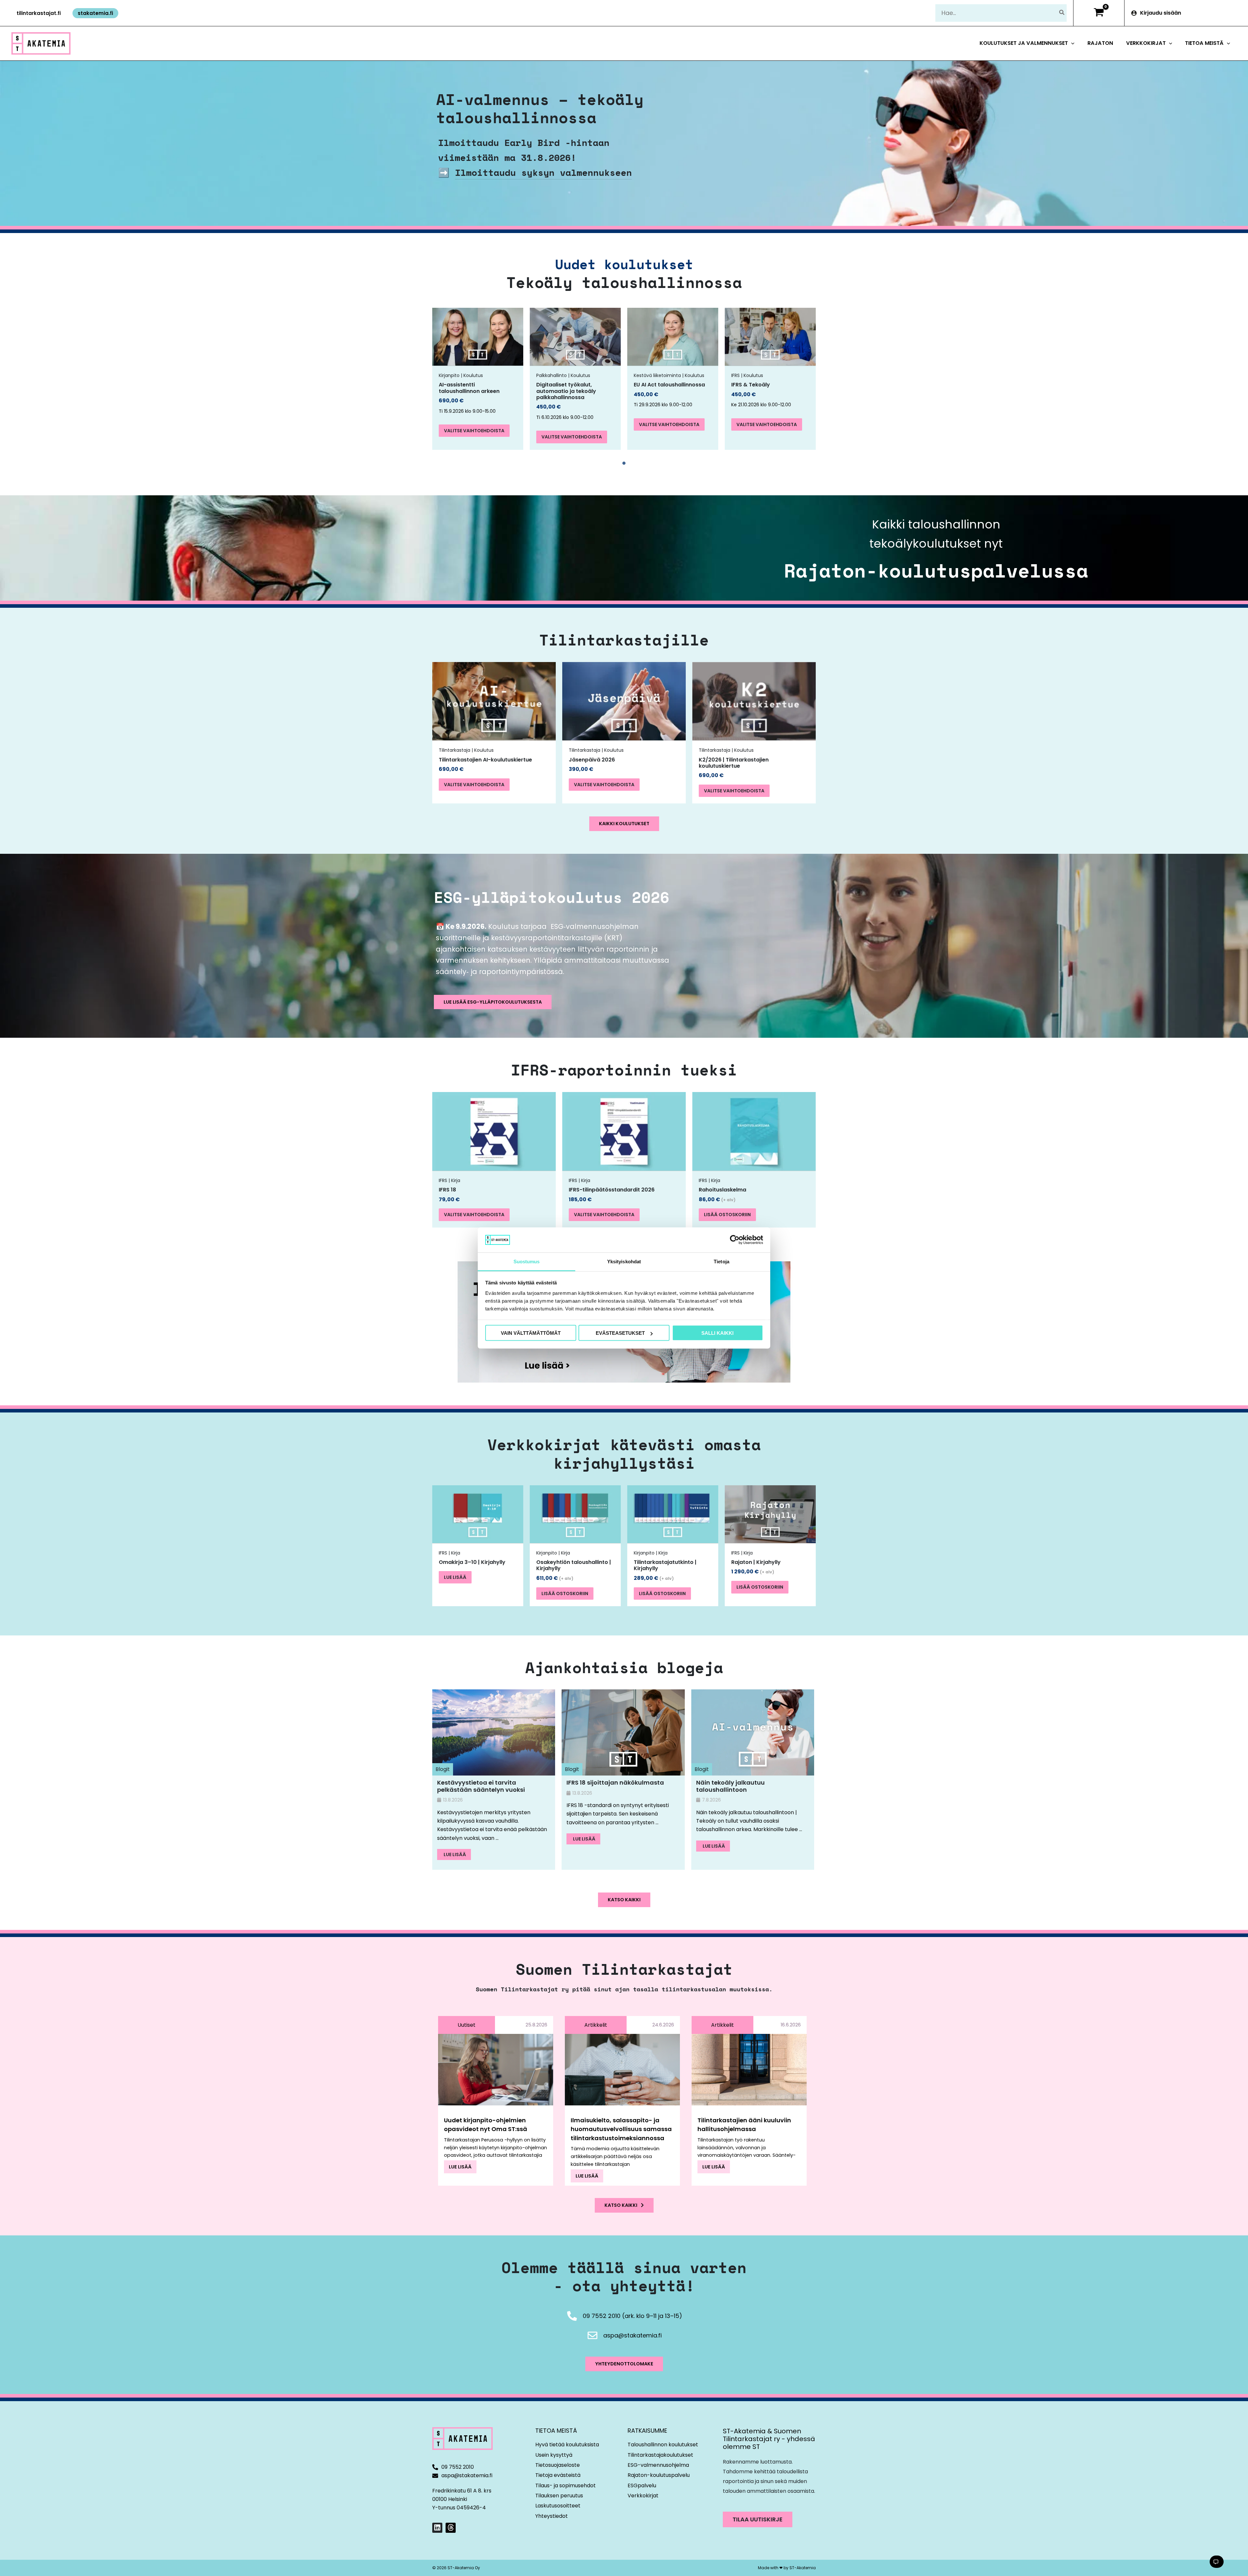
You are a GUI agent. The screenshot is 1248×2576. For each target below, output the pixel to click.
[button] (39, 13)
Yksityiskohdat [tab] (624, 1261)
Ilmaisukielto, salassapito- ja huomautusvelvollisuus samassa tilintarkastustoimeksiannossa (621, 2129)
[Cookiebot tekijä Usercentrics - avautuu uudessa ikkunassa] (735, 1240)
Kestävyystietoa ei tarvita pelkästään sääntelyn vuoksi (481, 1786)
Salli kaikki (717, 1333)
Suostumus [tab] (527, 1261)
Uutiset (467, 2025)
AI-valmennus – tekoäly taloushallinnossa (540, 108)
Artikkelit (596, 2025)
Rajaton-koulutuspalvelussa (936, 570)
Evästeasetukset (620, 1333)
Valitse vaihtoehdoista (474, 431)
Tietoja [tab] (721, 1261)
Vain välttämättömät (531, 1333)
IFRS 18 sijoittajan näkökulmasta (615, 1782)
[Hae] (1062, 13)
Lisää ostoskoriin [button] (727, 1215)
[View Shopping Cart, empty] (1099, 13)
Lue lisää (455, 1577)
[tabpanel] (478, 379)
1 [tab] (624, 463)
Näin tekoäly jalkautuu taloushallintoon (730, 1786)
